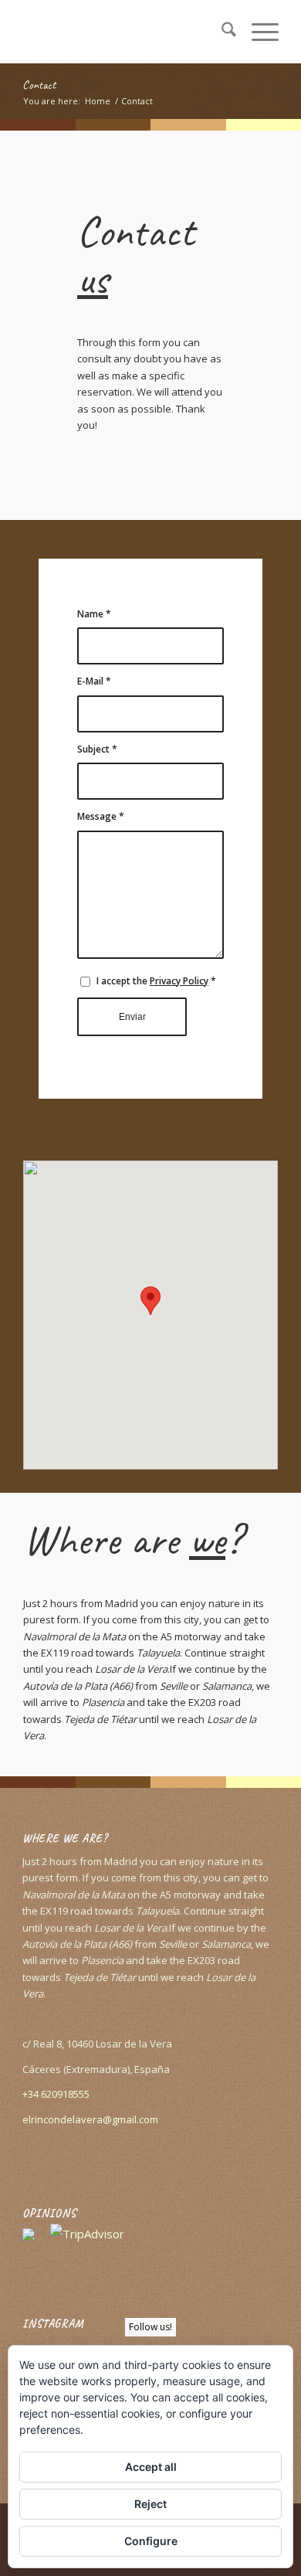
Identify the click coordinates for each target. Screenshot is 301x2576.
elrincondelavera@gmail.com (90, 2119)
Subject (97, 749)
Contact (39, 85)
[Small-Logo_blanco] (125, 32)
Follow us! (150, 2327)
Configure (151, 2541)
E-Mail (94, 681)
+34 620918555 (56, 2094)
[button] (150, 1301)
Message (101, 816)
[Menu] (257, 32)
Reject (150, 2504)
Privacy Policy (179, 981)
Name (94, 614)
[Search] (221, 32)
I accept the (156, 981)
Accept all (151, 2467)
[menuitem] (221, 32)
